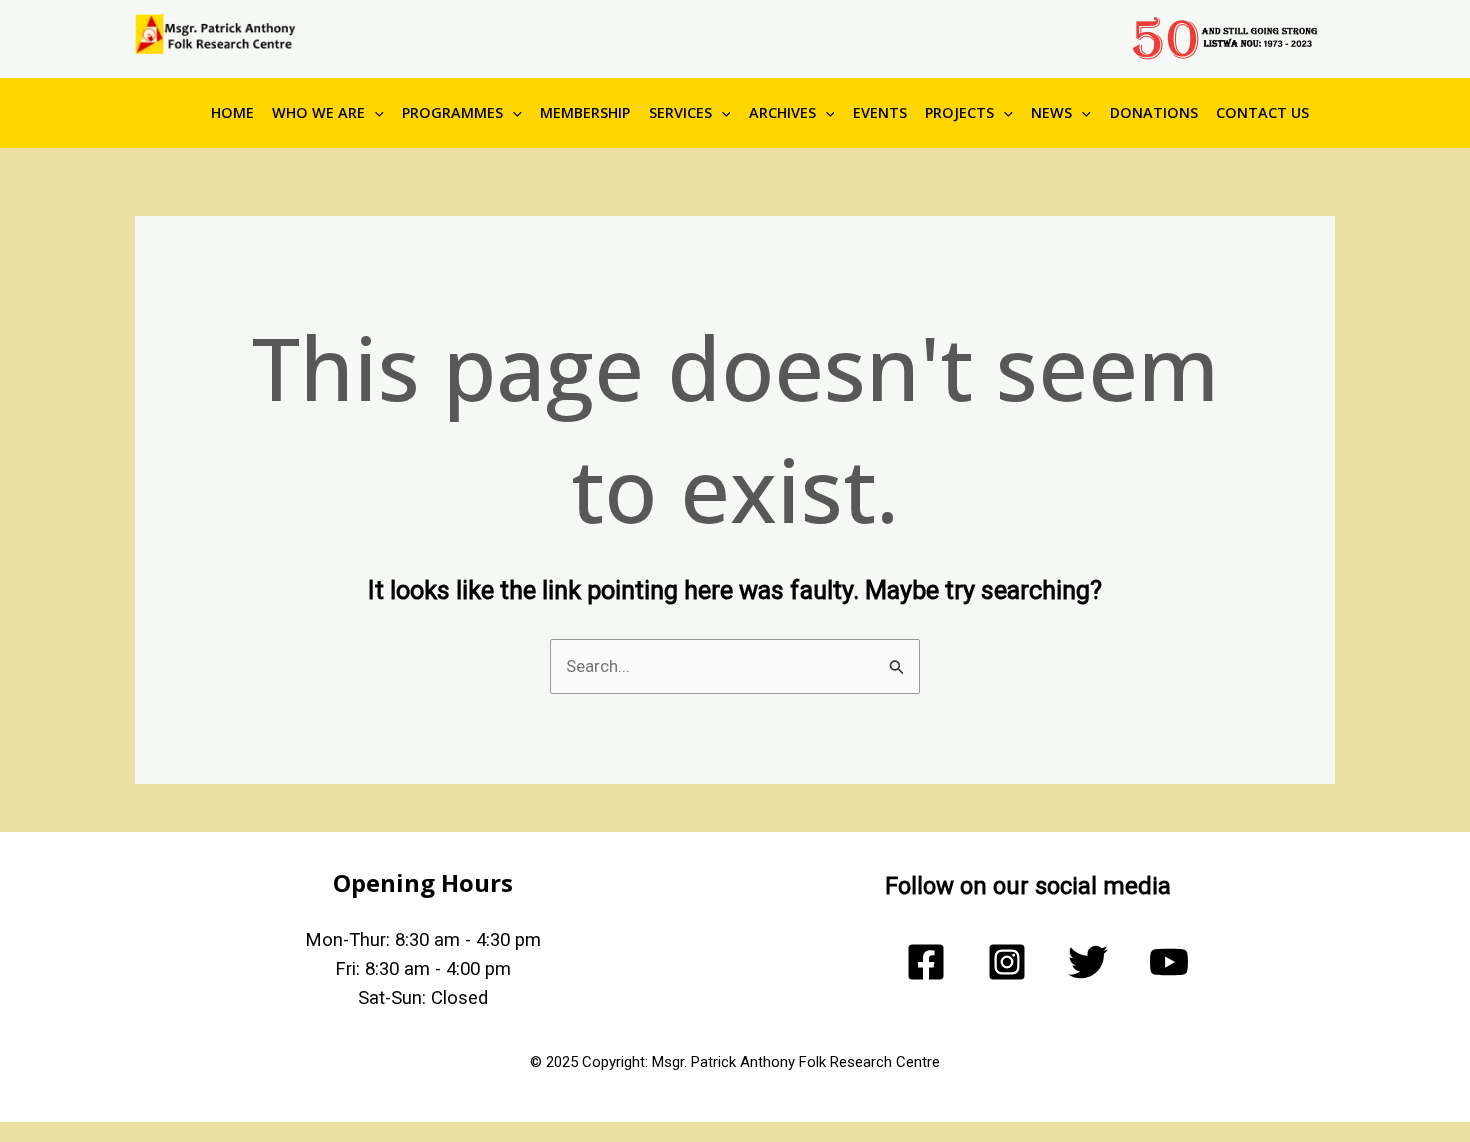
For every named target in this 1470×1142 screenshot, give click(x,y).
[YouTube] (1169, 962)
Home (232, 112)
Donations (1154, 112)
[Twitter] (1088, 962)
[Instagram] (1007, 962)
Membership (585, 112)
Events (880, 112)
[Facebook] (926, 962)
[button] (374, 113)
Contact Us (1262, 112)
